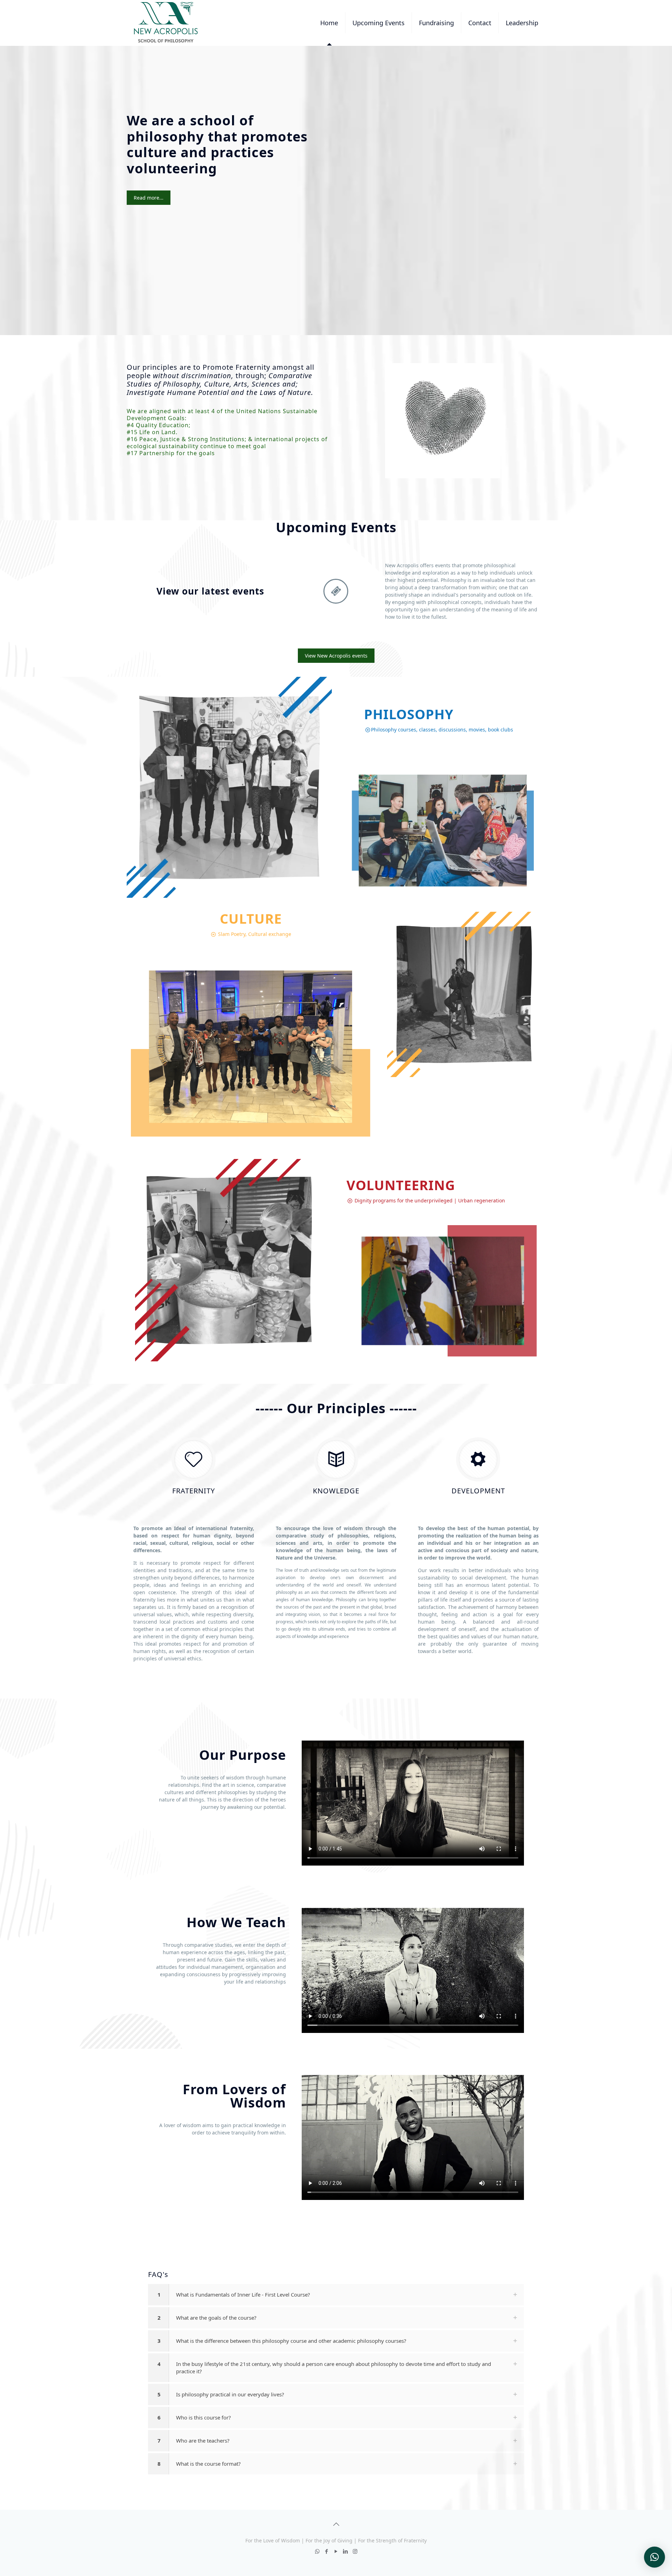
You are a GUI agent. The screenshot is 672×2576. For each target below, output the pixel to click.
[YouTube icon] (336, 2551)
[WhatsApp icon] (317, 2551)
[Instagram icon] (355, 2551)
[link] (336, 2295)
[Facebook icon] (327, 2551)
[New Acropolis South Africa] (166, 23)
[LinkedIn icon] (346, 2551)
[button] (654, 2557)
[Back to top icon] (336, 2524)
